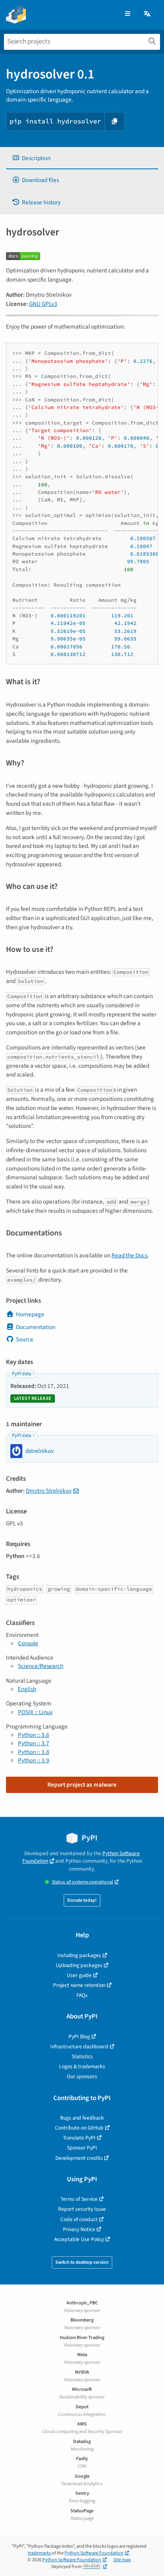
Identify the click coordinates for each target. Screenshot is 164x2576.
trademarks (39, 2553)
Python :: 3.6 (34, 1735)
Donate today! (82, 1900)
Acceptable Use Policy (79, 2239)
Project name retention (79, 1985)
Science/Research (41, 1666)
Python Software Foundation (94, 2553)
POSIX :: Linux (35, 1712)
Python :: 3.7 (34, 1743)
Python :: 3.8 (34, 1752)
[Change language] (148, 14)
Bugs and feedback (82, 2118)
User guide (79, 1975)
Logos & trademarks (82, 2066)
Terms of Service (79, 2199)
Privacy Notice (79, 2229)
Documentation (36, 1327)
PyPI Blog (79, 2037)
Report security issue (82, 2209)
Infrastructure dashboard (79, 2047)
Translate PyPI (79, 2138)
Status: (82, 1882)
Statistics (82, 2056)
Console (28, 1643)
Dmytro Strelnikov (49, 1491)
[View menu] (128, 14)
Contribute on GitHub (79, 2128)
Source (25, 1339)
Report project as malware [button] (82, 1785)
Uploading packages (79, 1965)
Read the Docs (129, 1255)
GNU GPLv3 (43, 304)
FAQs (82, 1995)
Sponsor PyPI (82, 2148)
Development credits (79, 2158)
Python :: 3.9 (34, 1760)
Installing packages (79, 1955)
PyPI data (21, 1374)
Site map (122, 2560)
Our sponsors (82, 2076)
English (27, 1689)
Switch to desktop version (82, 2262)
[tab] (82, 158)
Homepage (30, 1314)
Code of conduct (79, 2219)
